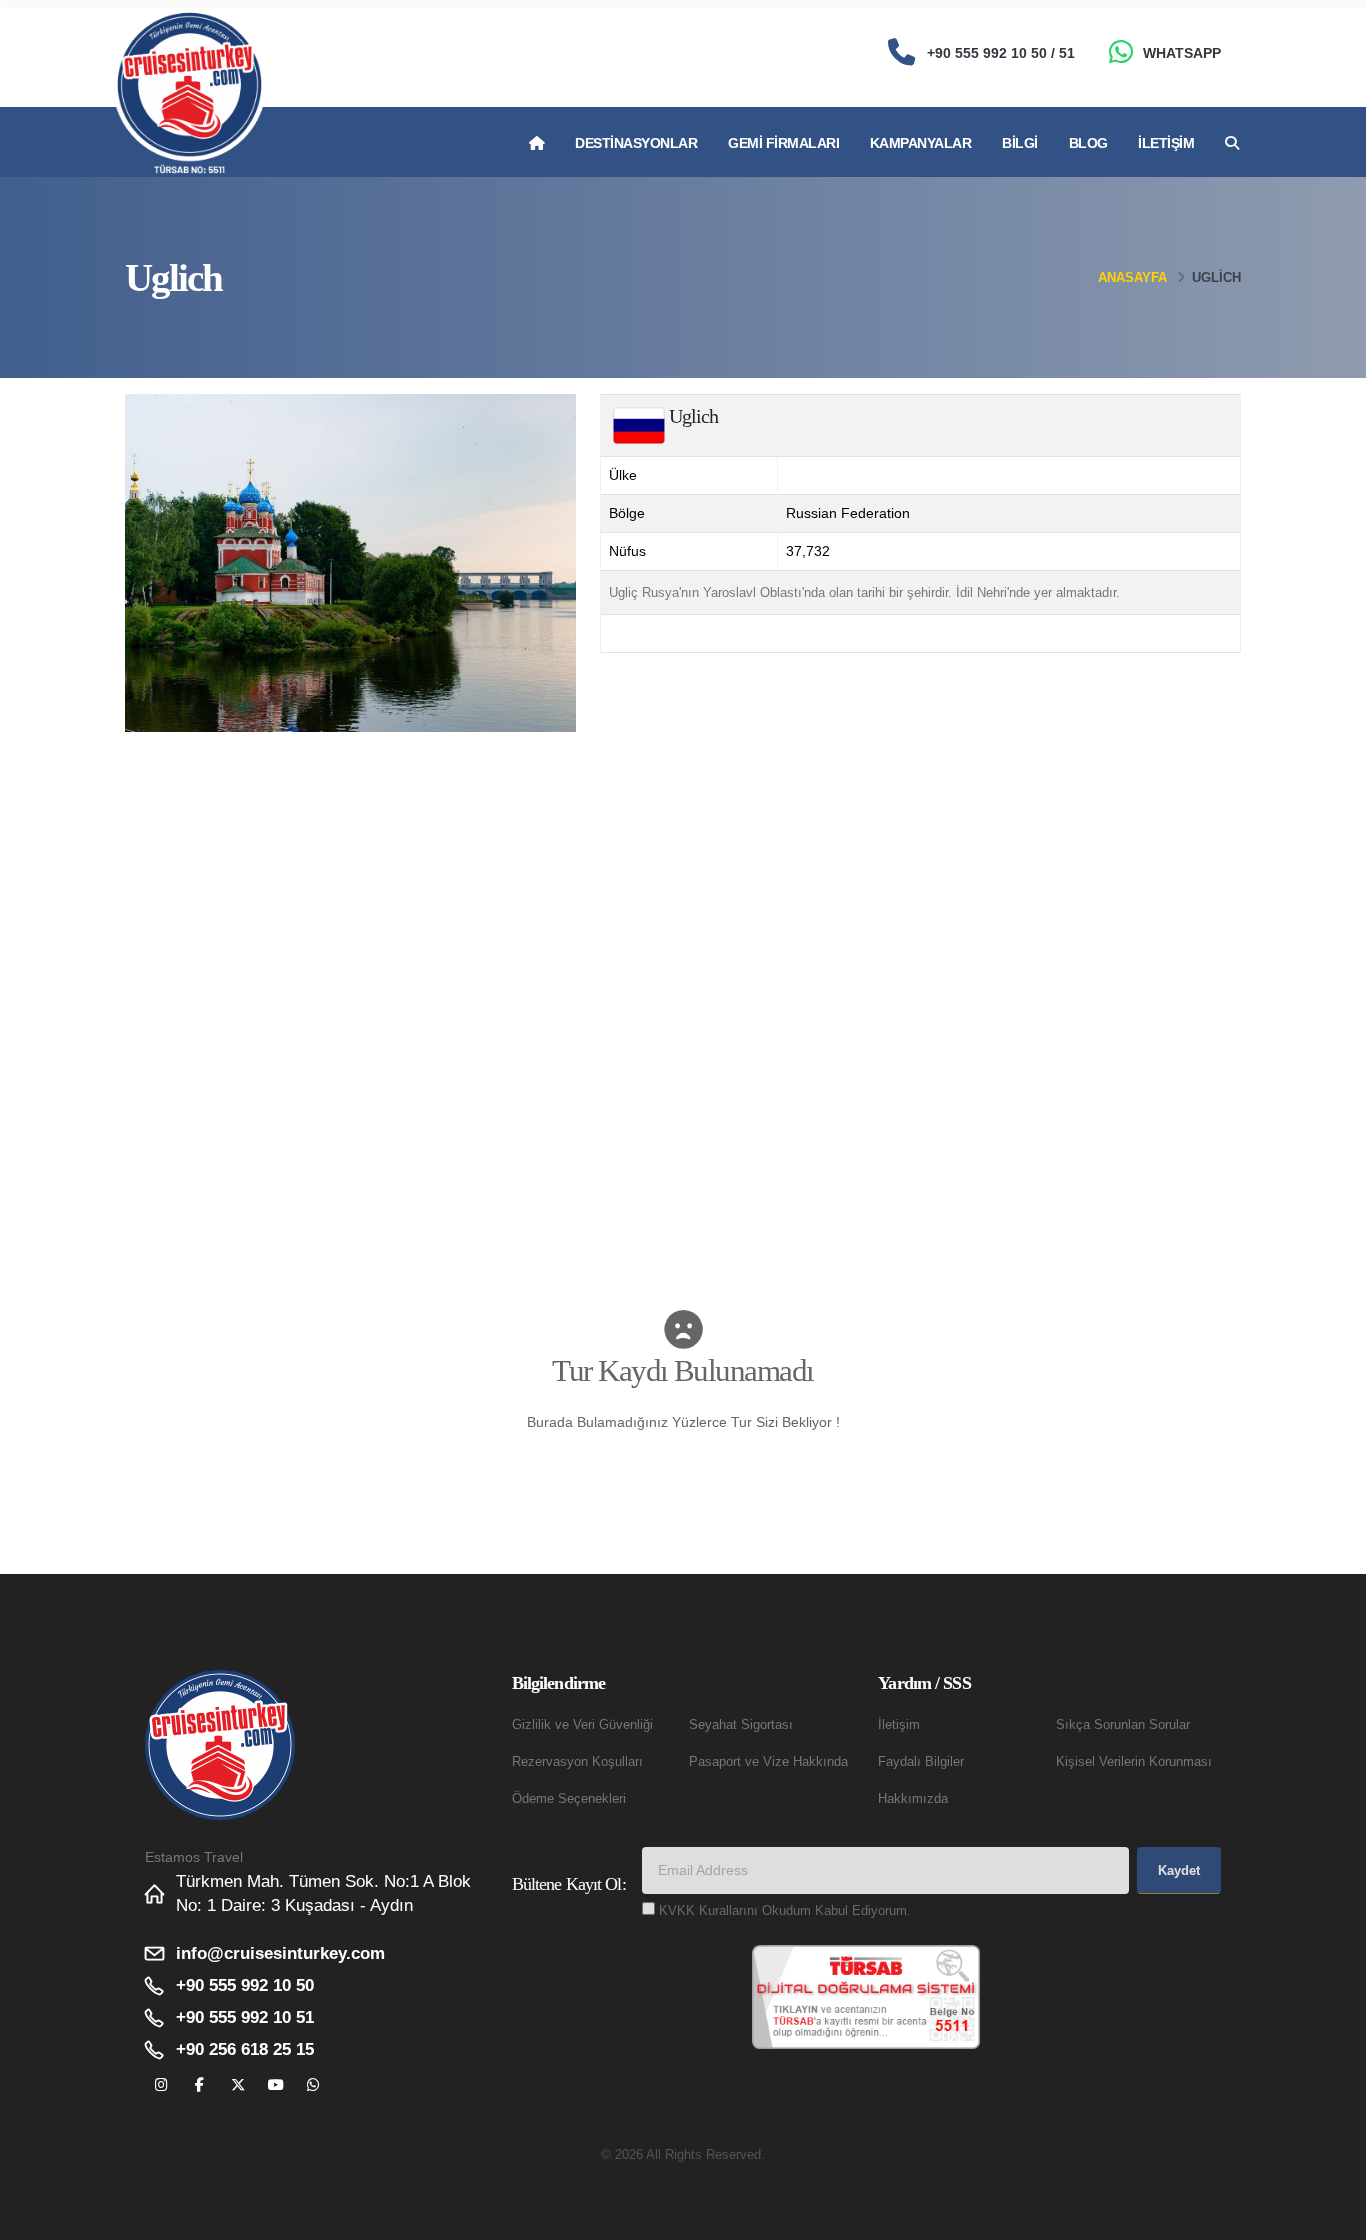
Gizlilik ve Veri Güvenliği (582, 1725)
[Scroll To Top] (1331, 2217)
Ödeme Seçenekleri (569, 1799)
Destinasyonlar (636, 143)
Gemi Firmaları (783, 143)
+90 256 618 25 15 (245, 2049)
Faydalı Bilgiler (921, 1762)
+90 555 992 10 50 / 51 (1001, 53)
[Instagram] (161, 2085)
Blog (1088, 143)
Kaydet (1179, 1870)
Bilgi (1020, 143)
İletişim (1166, 143)
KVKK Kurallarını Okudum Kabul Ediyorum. (785, 1911)
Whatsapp (1182, 53)
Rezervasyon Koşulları (577, 1762)
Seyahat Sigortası (741, 1725)
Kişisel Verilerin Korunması (1134, 1762)
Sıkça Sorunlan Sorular (1123, 1725)
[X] (237, 2085)
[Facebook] (199, 2085)
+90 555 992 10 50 (245, 1985)
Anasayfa (1132, 277)
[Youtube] (275, 2085)
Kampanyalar (921, 143)
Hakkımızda (913, 1799)
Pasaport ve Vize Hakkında (768, 1762)
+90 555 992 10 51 (245, 2017)
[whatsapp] (313, 2085)
